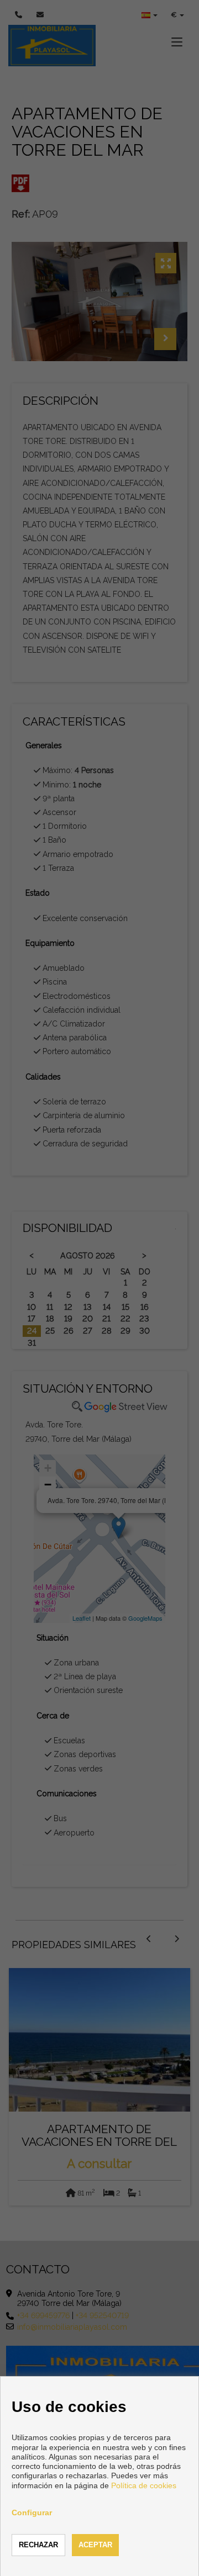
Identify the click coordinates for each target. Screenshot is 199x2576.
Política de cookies (144, 2485)
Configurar (32, 2512)
